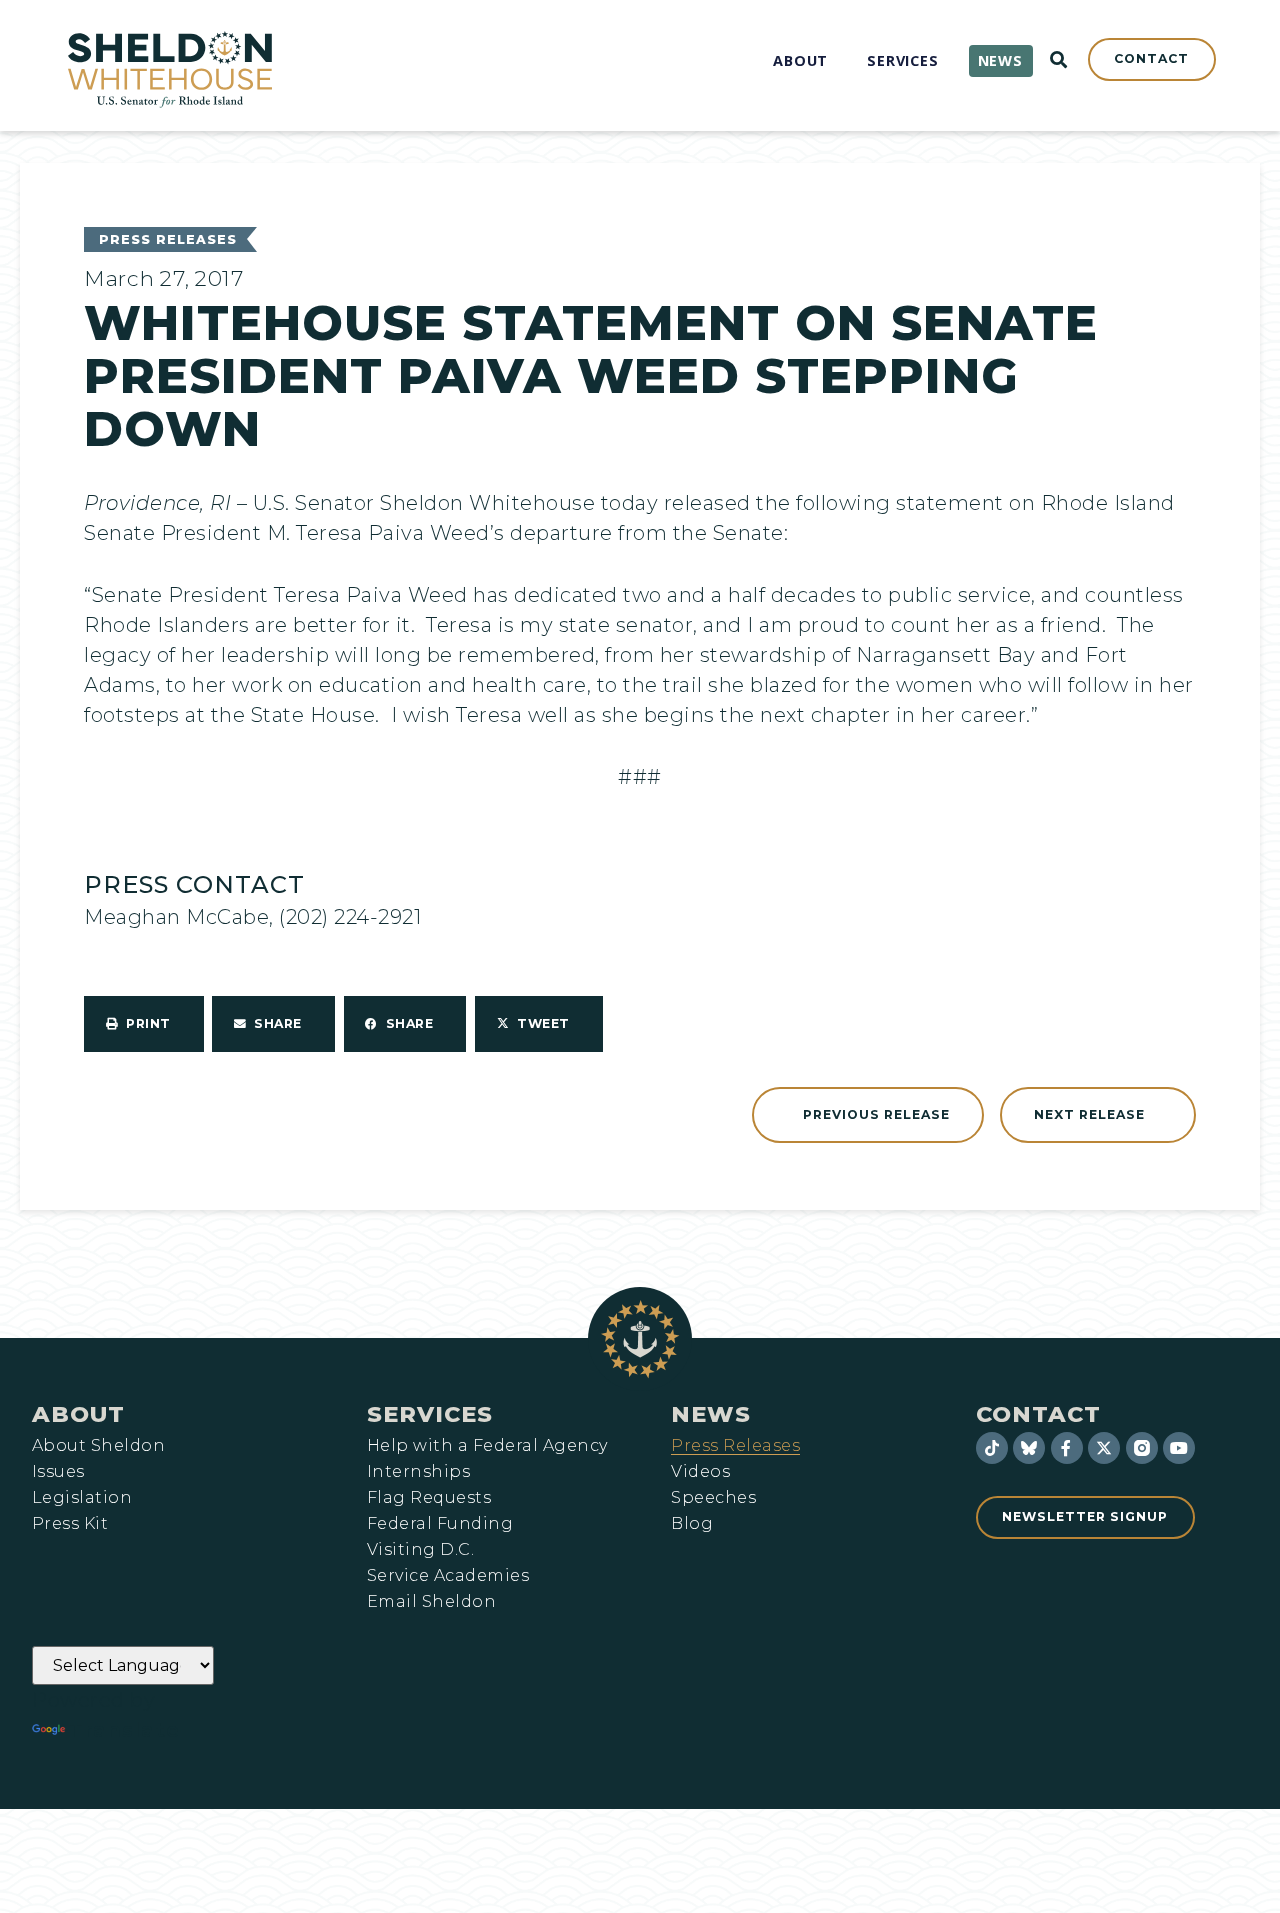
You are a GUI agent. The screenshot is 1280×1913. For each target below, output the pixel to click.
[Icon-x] (1104, 1448)
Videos (700, 1472)
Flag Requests (429, 1498)
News (711, 1414)
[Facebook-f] (1067, 1448)
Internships (418, 1472)
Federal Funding (440, 1524)
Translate (124, 1730)
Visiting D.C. (420, 1550)
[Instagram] (1142, 1448)
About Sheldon (98, 1446)
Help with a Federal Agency (487, 1446)
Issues (58, 1472)
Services (430, 1414)
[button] (144, 1024)
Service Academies (448, 1576)
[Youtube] (1179, 1448)
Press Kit (70, 1524)
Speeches (713, 1498)
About (78, 1414)
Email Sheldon (431, 1602)
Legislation (82, 1498)
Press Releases (168, 239)
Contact (1038, 1414)
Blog (692, 1524)
